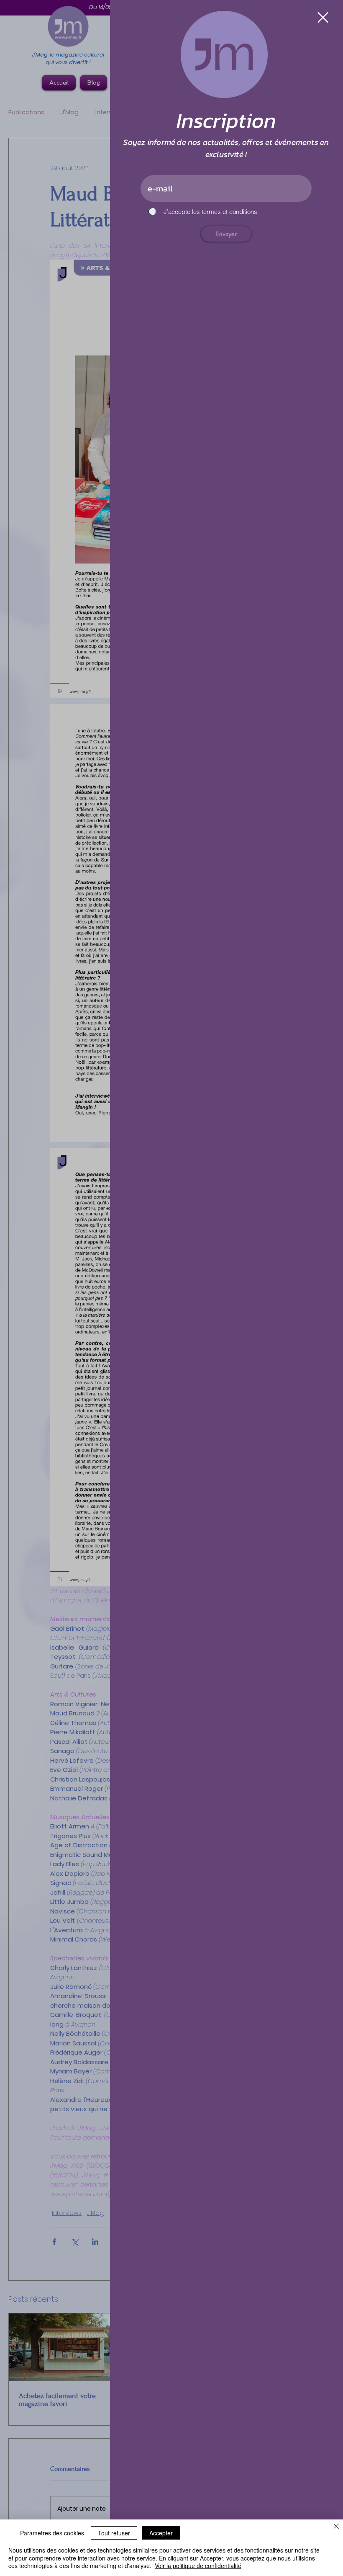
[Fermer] (336, 2527)
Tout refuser (114, 2533)
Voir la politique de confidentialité (198, 2566)
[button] (323, 17)
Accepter (161, 2533)
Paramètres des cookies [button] (52, 2533)
